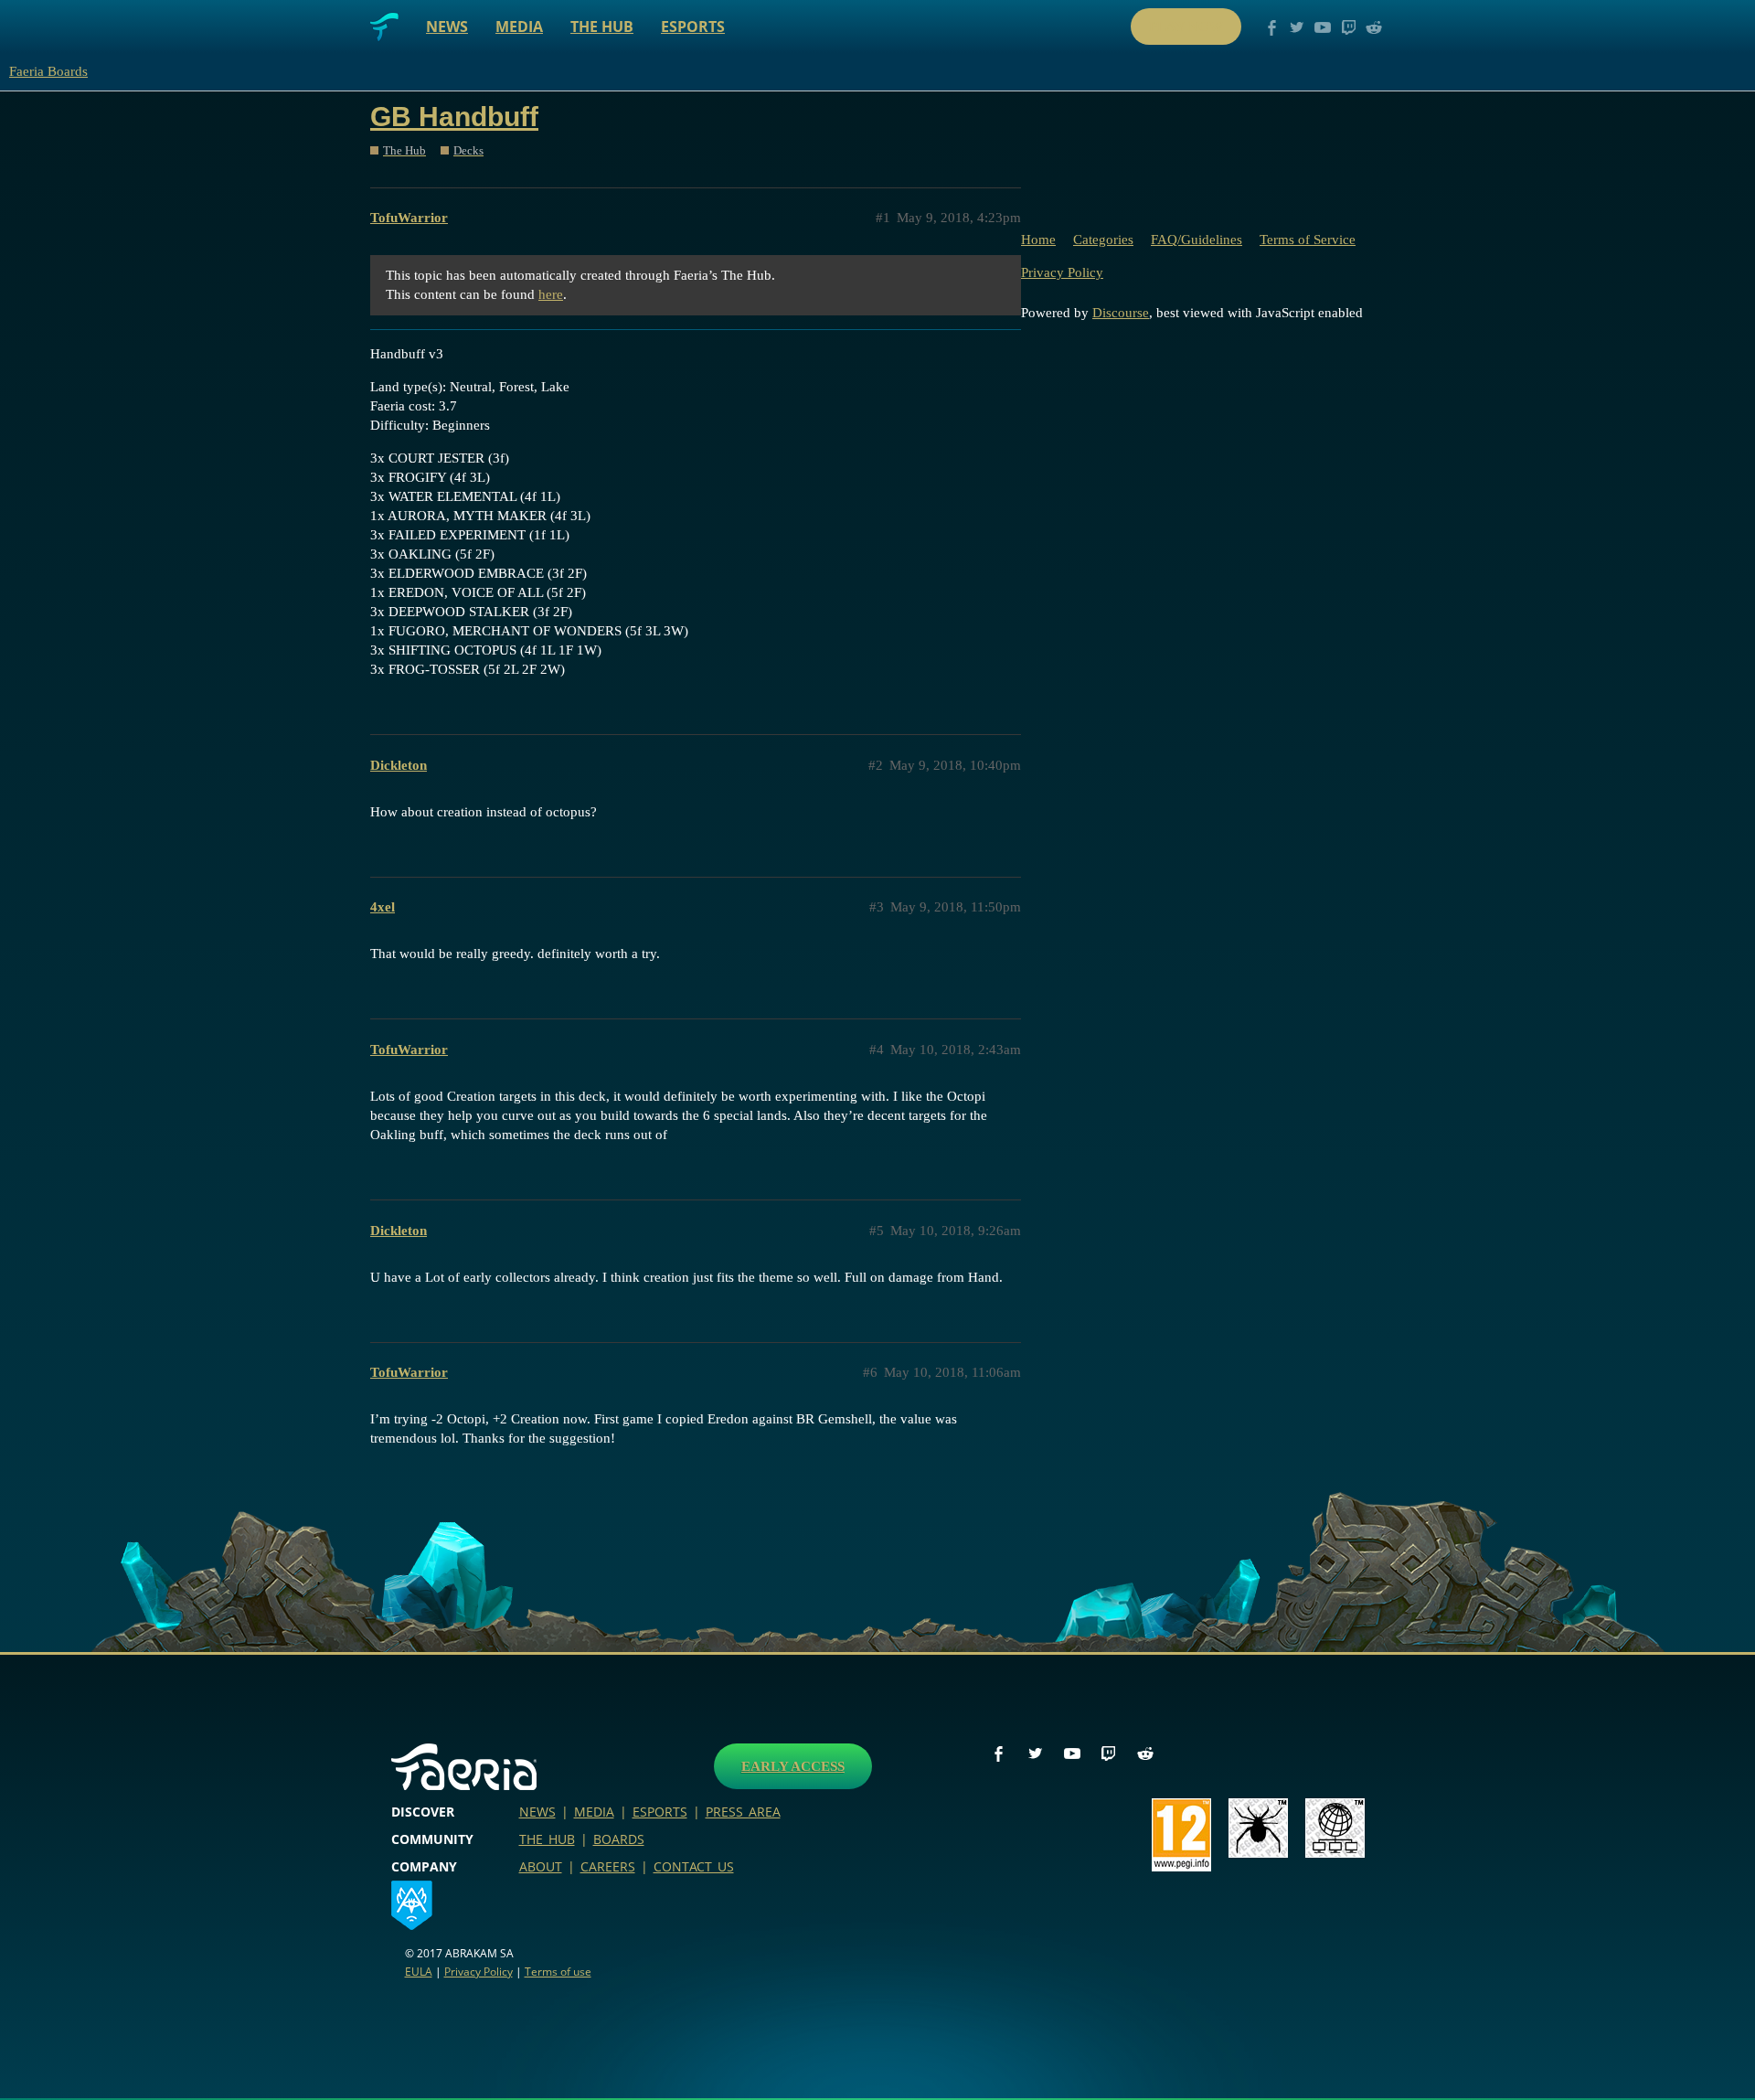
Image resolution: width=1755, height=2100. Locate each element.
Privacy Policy (1062, 272)
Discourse (1121, 313)
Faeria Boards (48, 71)
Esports (693, 27)
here (551, 294)
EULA (419, 1972)
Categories (1103, 240)
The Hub (602, 27)
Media (519, 27)
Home (1038, 240)
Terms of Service (1308, 240)
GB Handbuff (454, 117)
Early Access (793, 1766)
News (447, 27)
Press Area (743, 1812)
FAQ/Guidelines (1197, 240)
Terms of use (558, 1972)
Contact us (694, 1866)
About (541, 1866)
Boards (619, 1839)
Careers (608, 1866)
